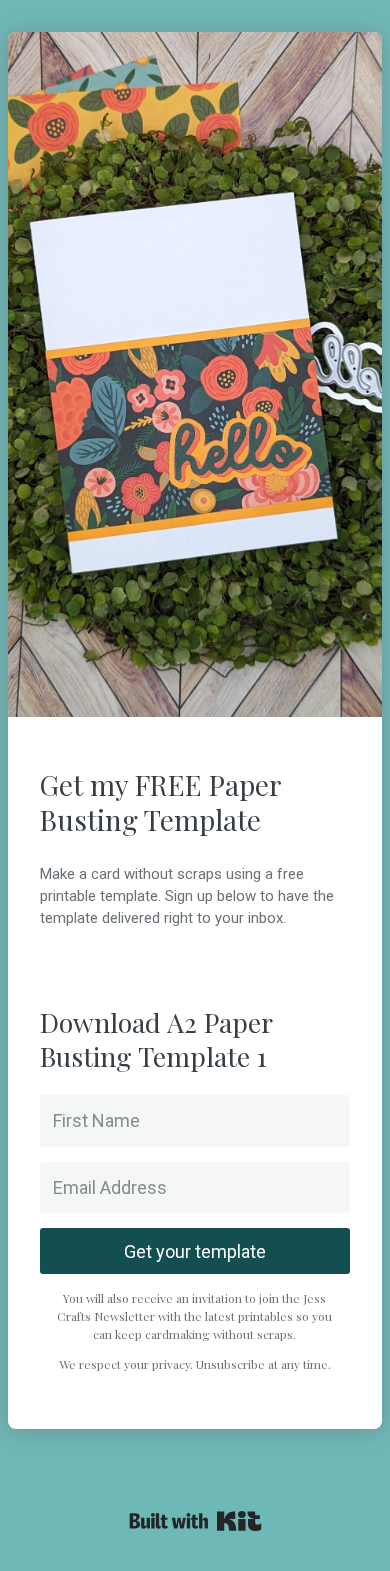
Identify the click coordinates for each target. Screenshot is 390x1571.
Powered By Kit (195, 1521)
